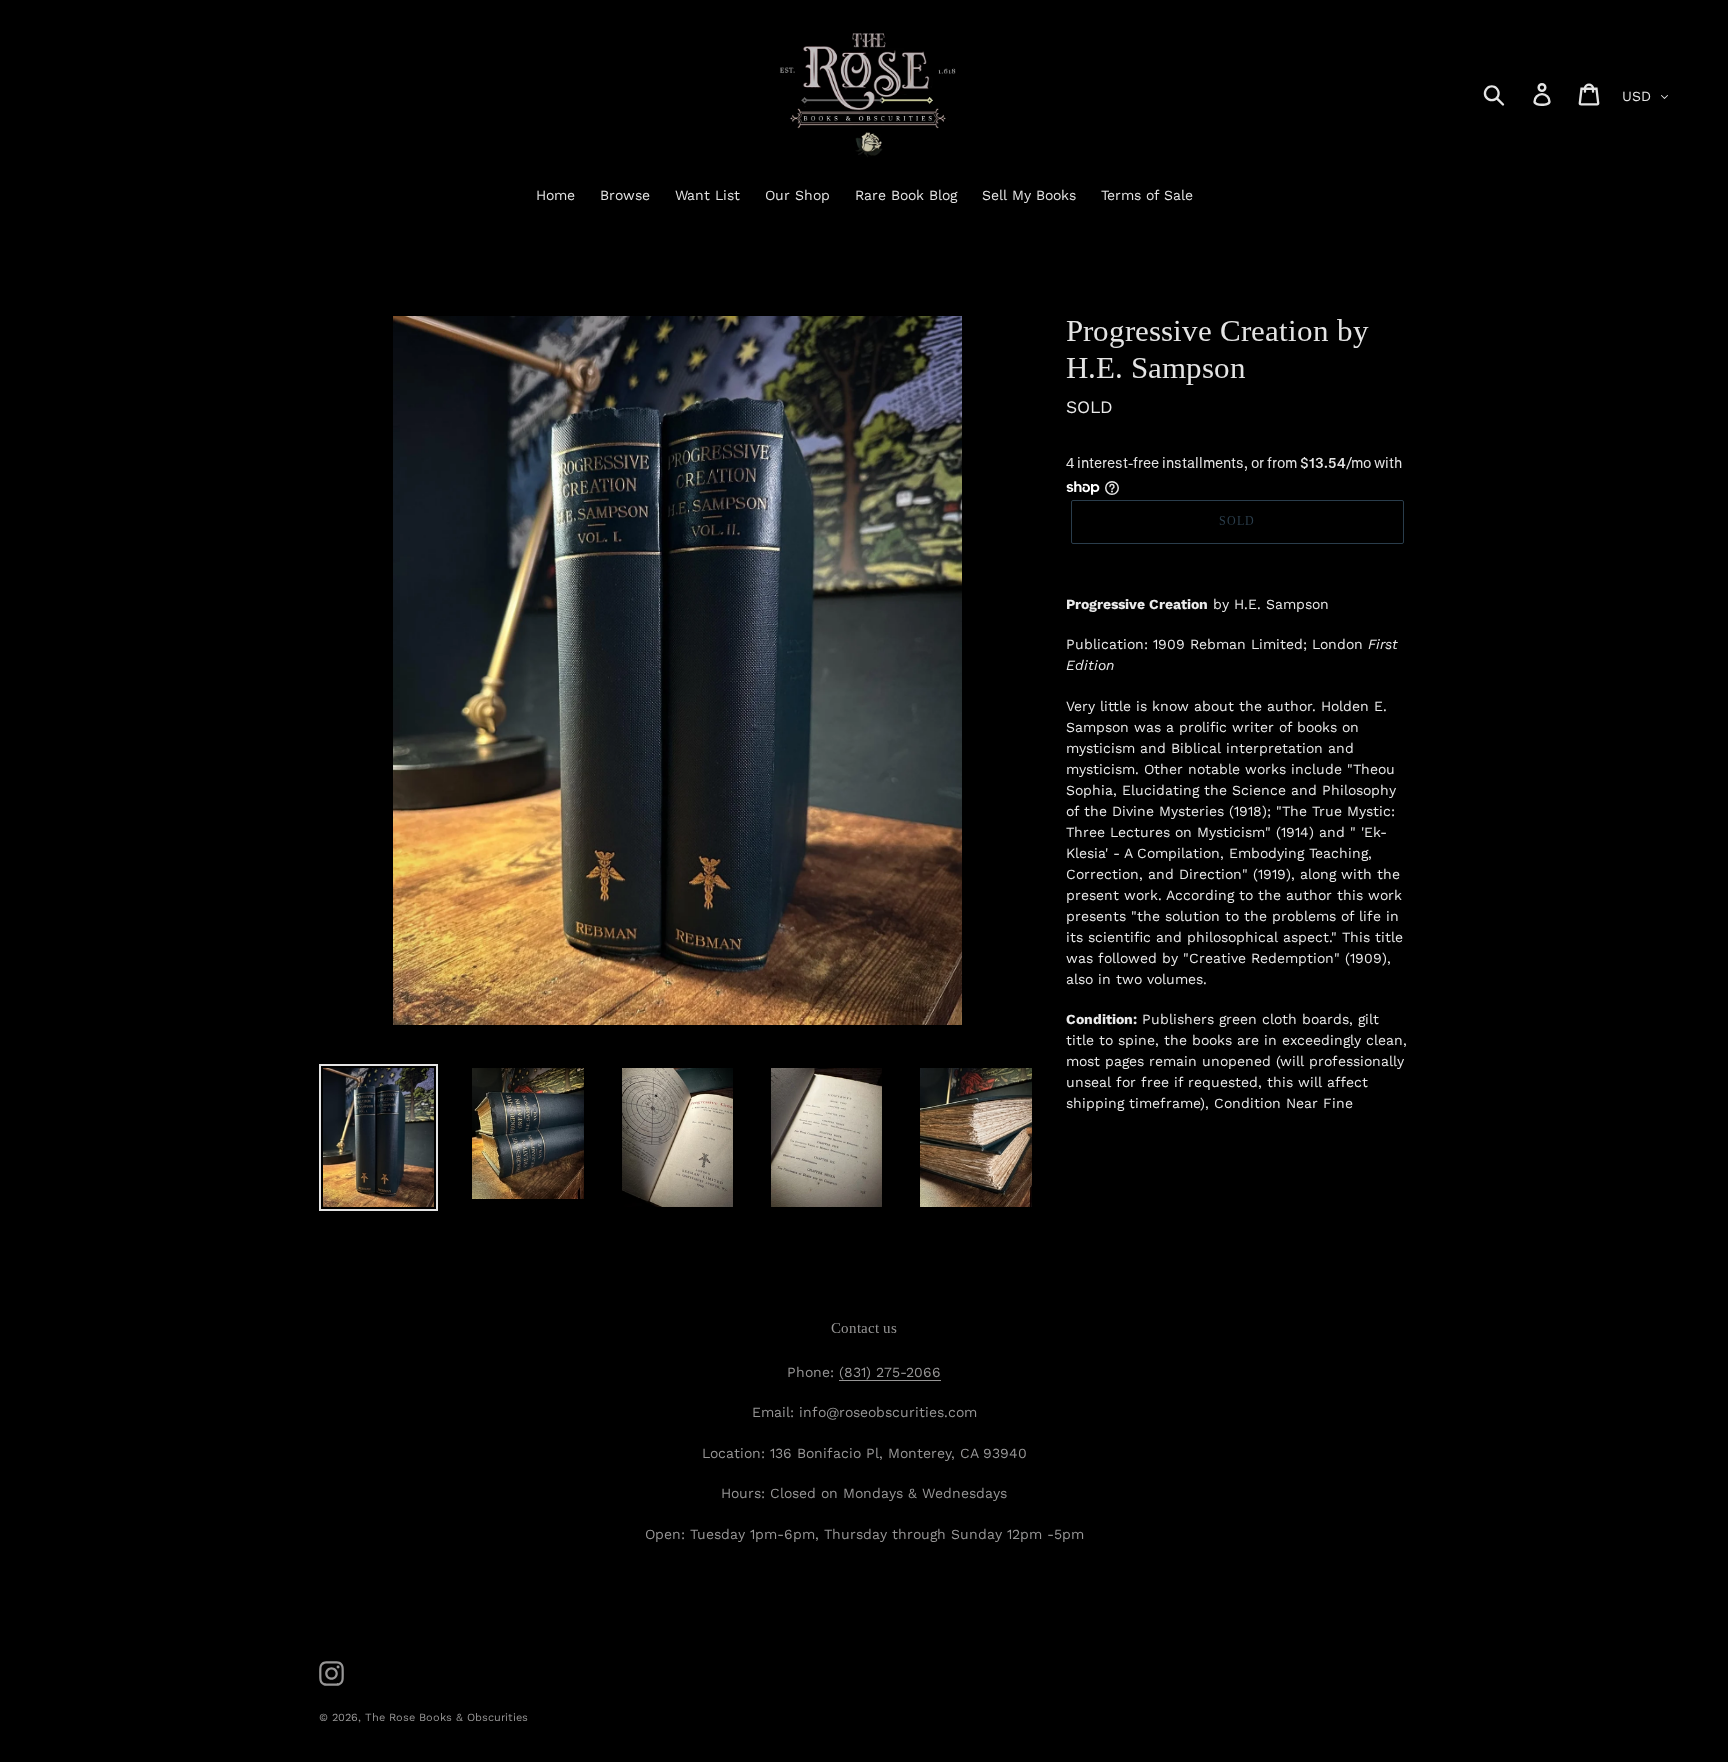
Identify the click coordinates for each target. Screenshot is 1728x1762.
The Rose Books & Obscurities (446, 1717)
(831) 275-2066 (890, 1372)
